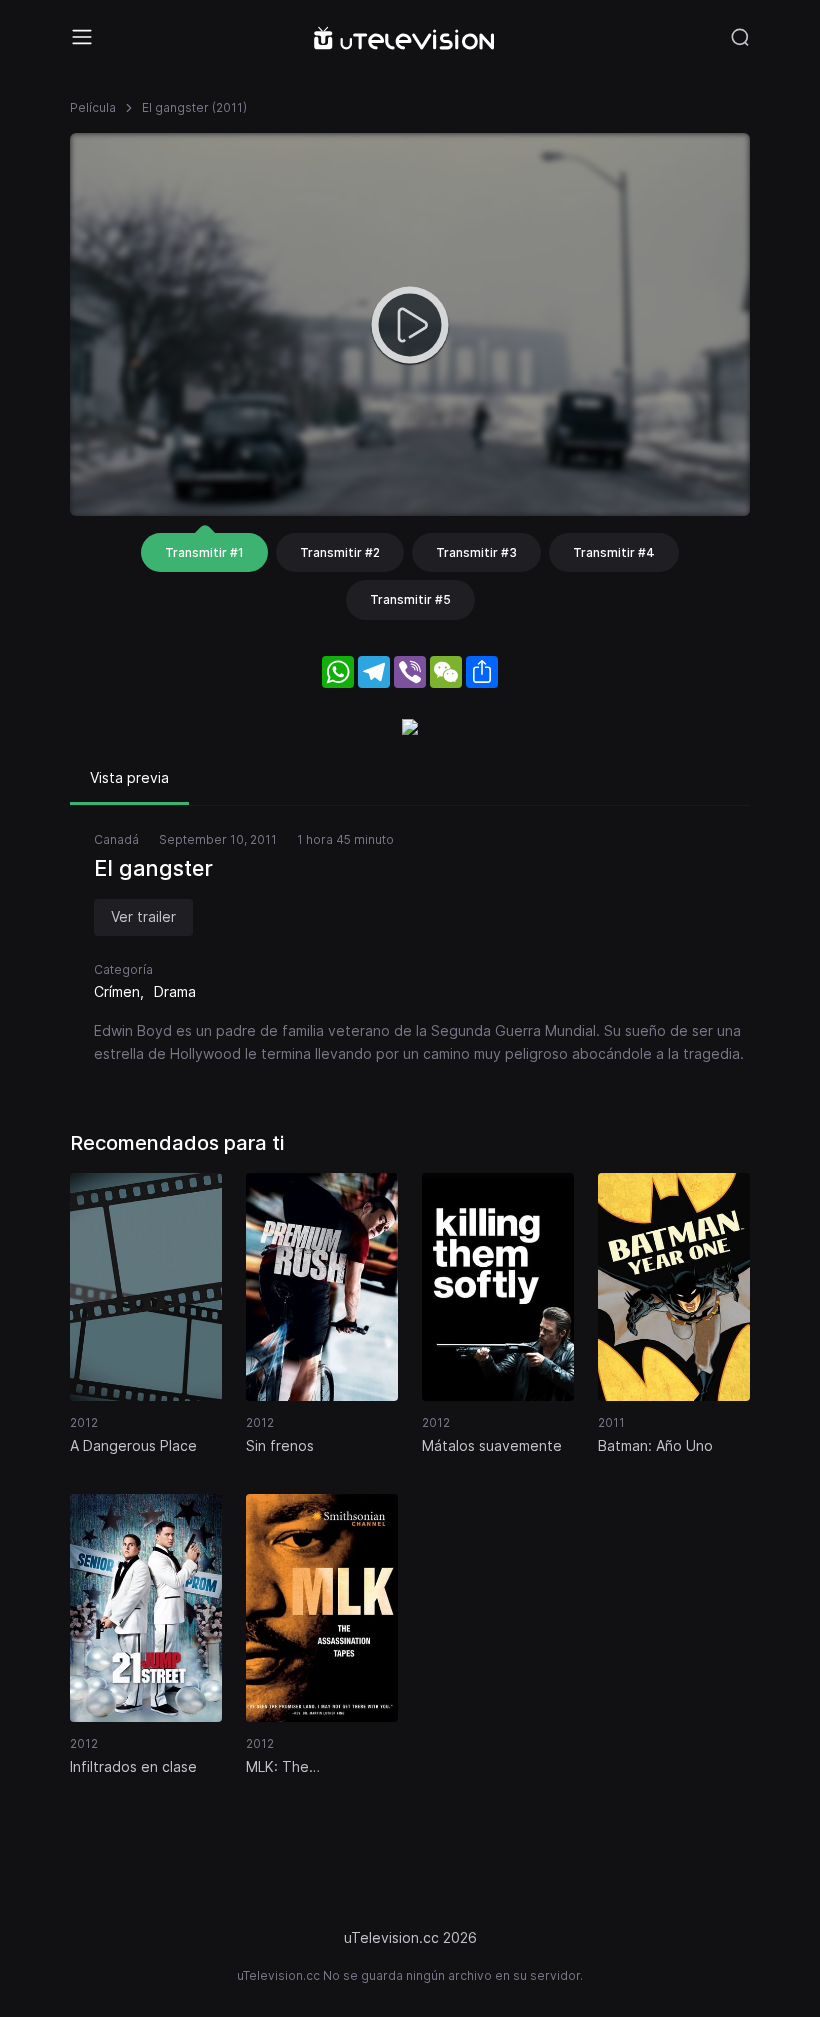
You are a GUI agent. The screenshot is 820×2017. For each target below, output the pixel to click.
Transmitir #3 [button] (476, 552)
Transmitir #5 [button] (410, 599)
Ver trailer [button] (143, 916)
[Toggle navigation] (82, 37)
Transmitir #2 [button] (340, 552)
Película (93, 107)
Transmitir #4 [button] (614, 552)
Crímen (117, 991)
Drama (175, 991)
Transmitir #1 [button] (204, 552)
